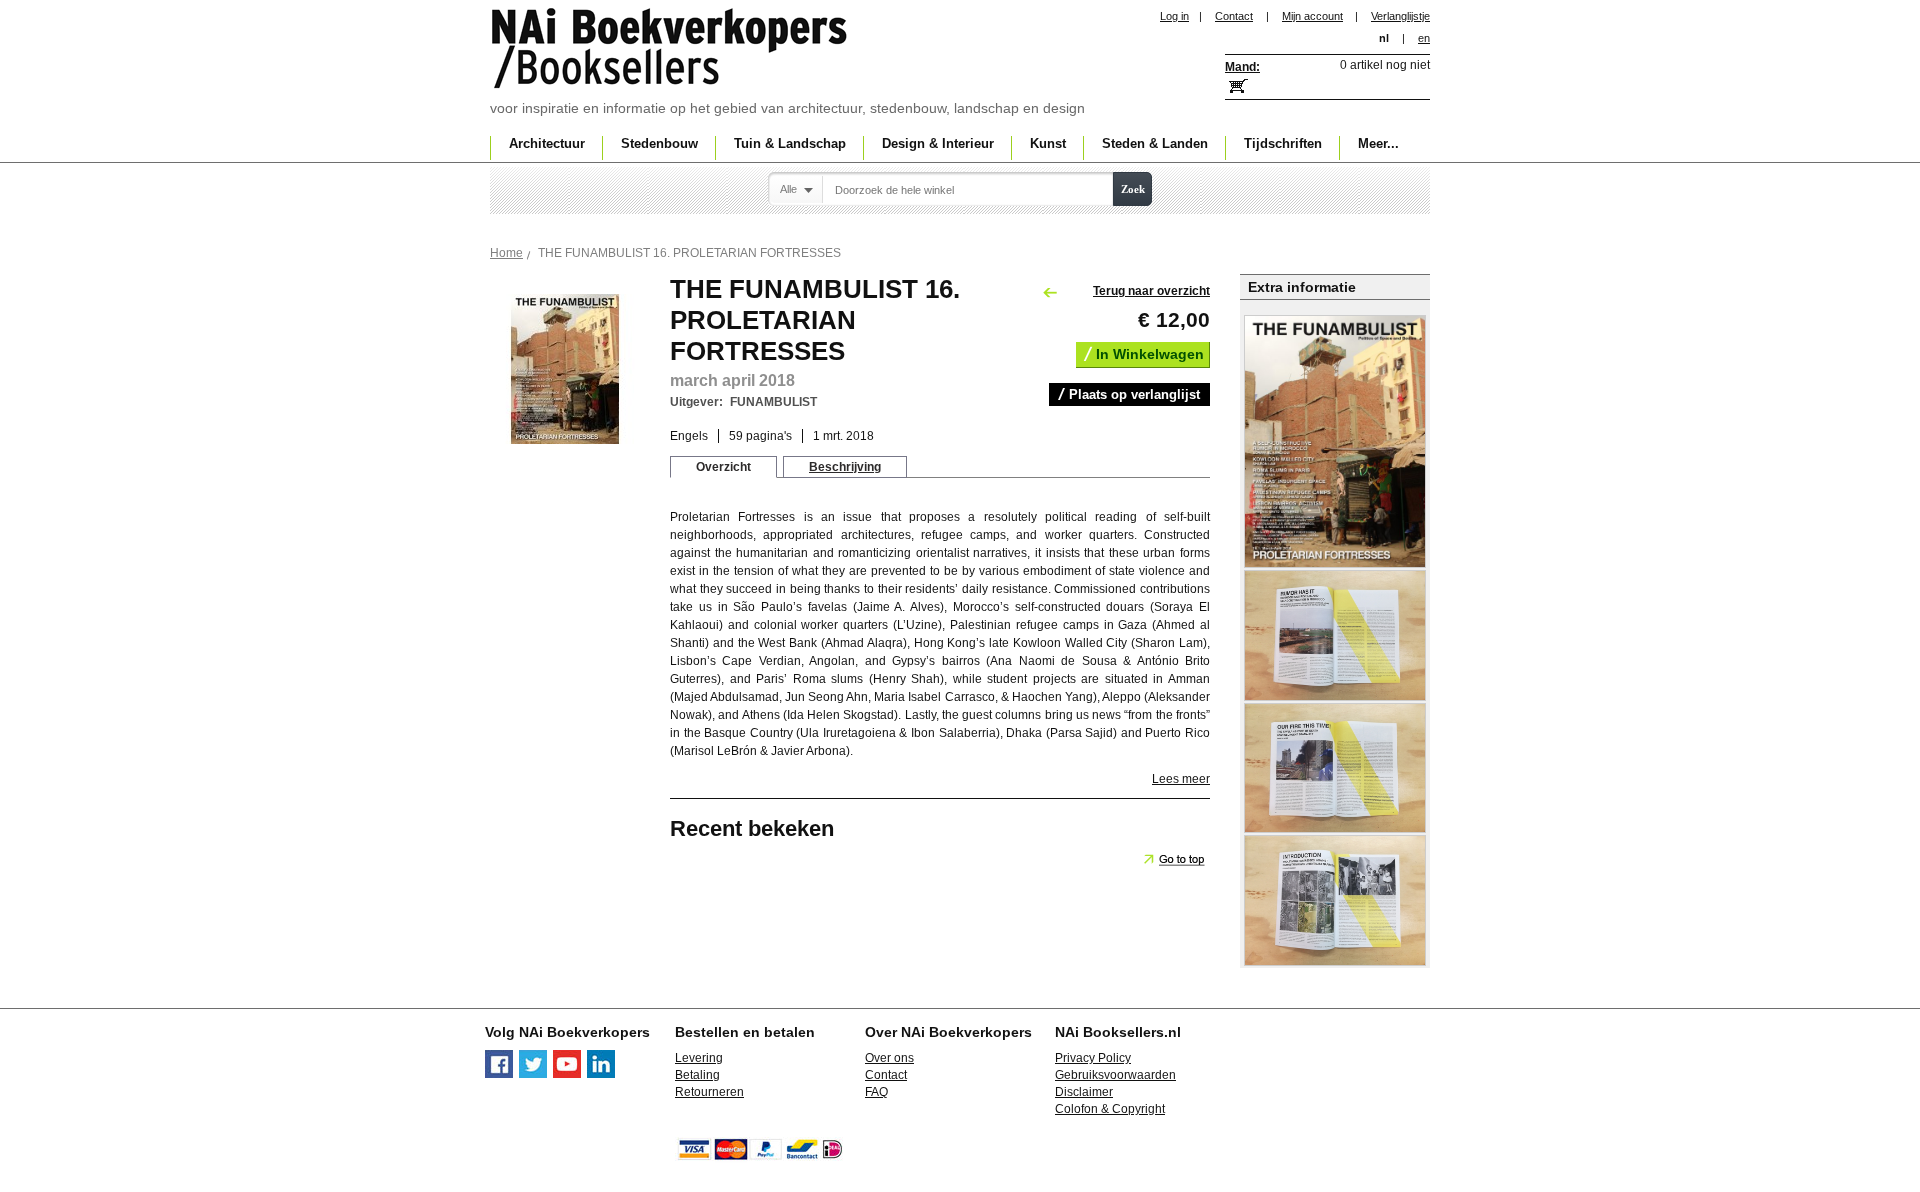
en (1424, 38)
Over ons (889, 1058)
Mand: (1242, 67)
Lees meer (1181, 779)
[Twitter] (533, 1074)
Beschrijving (845, 467)
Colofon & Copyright (1110, 1109)
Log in (1174, 16)
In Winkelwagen (1150, 354)
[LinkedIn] (601, 1074)
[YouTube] (567, 1074)
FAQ (876, 1092)
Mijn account (1312, 16)
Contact (1234, 16)
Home (506, 253)
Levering (699, 1058)
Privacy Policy (1093, 1058)
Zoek (1133, 189)
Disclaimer (1084, 1092)
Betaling (697, 1075)
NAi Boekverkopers (671, 50)
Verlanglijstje (1400, 16)
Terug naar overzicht (1151, 291)
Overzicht (723, 467)
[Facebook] (499, 1074)
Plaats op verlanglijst (1134, 394)
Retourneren (709, 1092)
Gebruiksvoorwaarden (1115, 1075)
